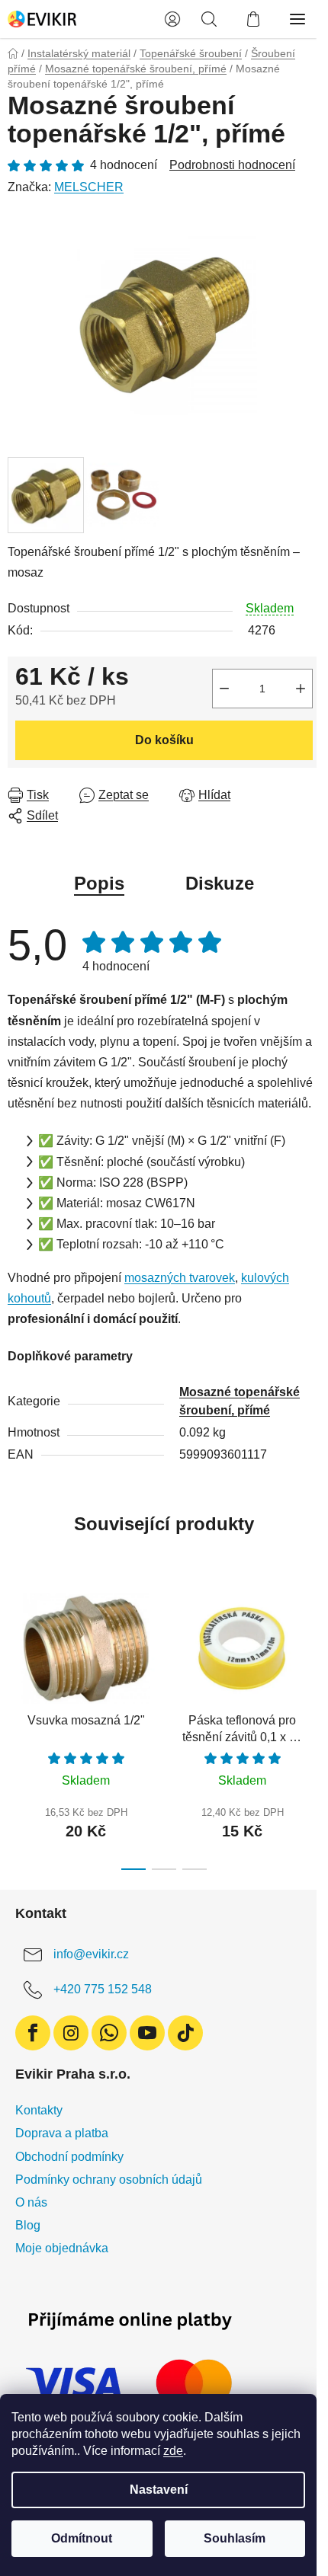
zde (173, 2451)
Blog (28, 2225)
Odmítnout (82, 2538)
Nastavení (159, 2490)
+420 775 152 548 (103, 1990)
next (312, 1648)
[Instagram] (71, 2033)
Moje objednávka (62, 2248)
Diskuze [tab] (220, 883)
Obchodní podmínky (69, 2157)
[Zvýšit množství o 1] (301, 689)
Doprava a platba (62, 2133)
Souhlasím (235, 2538)
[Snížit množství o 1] (224, 689)
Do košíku (164, 740)
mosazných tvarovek (180, 1278)
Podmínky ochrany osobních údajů (109, 2180)
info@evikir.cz (91, 1955)
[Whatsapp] (109, 2033)
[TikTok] (185, 2033)
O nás (31, 2202)
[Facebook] (33, 2033)
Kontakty (39, 2110)
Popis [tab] (99, 883)
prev (16, 1648)
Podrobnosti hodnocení (232, 165)
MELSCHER (89, 187)
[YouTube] (147, 2033)
